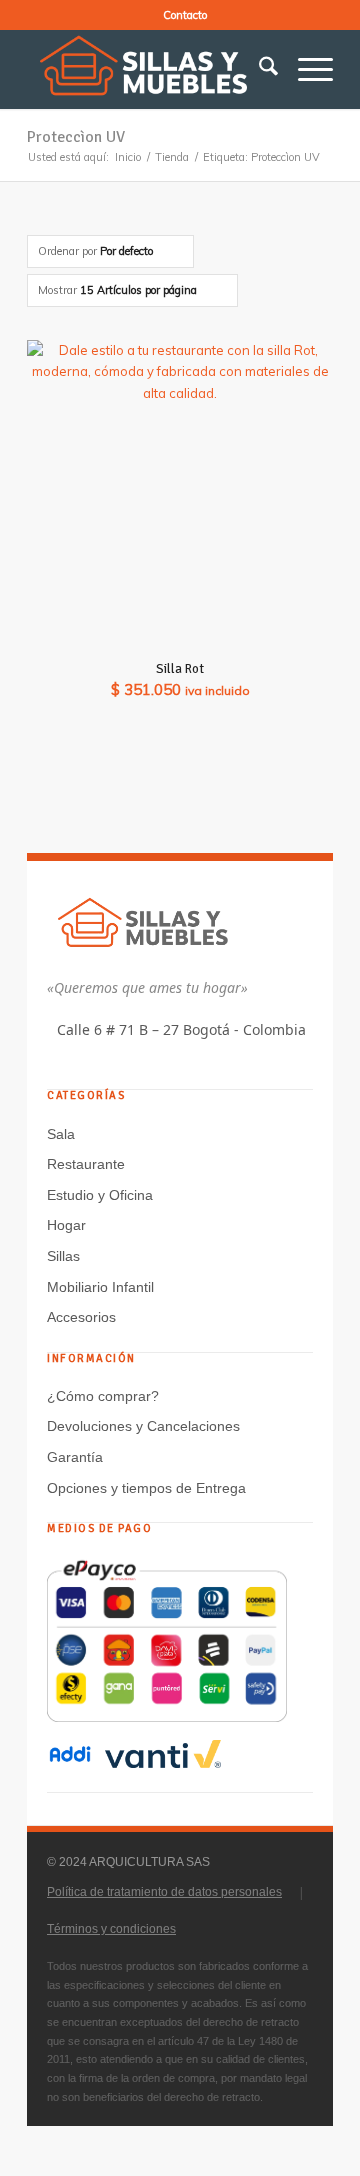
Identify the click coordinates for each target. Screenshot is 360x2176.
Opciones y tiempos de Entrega (146, 1488)
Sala (61, 1134)
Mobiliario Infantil (100, 1287)
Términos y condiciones (111, 1929)
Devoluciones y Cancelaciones (143, 1426)
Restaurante (86, 1164)
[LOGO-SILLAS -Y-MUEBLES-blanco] (149, 69)
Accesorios (81, 1317)
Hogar (66, 1225)
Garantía (75, 1457)
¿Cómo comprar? (103, 1396)
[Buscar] (258, 69)
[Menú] (305, 69)
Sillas (63, 1256)
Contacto (185, 15)
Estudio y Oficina (100, 1195)
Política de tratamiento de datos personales (164, 1892)
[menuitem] (185, 15)
